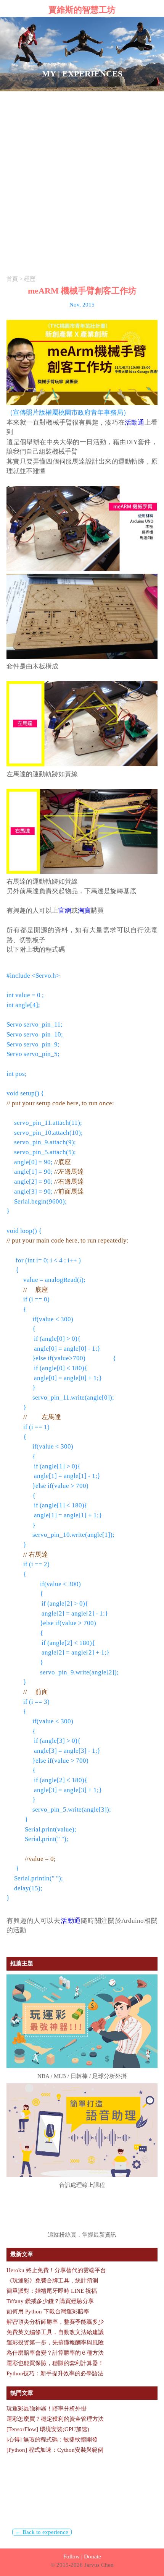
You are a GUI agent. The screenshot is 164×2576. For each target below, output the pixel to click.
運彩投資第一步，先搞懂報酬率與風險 (55, 2342)
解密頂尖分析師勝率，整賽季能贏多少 (55, 2322)
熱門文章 (22, 2393)
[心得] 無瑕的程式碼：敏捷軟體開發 (52, 2440)
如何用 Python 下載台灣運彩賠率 (48, 2312)
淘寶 (84, 911)
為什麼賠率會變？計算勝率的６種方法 (55, 2353)
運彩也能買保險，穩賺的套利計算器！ (55, 2363)
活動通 (135, 423)
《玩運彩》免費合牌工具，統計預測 (52, 2281)
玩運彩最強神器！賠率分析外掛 (47, 2409)
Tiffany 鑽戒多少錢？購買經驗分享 (50, 2301)
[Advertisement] (82, 177)
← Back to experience (42, 2532)
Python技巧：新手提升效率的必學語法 (55, 2373)
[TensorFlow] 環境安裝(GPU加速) (48, 2429)
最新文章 (22, 2254)
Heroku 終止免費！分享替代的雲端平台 (56, 2270)
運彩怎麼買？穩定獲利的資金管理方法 (55, 2419)
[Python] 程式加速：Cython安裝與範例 (55, 2450)
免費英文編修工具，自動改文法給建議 (55, 2332)
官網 (65, 911)
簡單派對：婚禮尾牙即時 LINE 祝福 (52, 2291)
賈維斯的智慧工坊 (82, 10)
